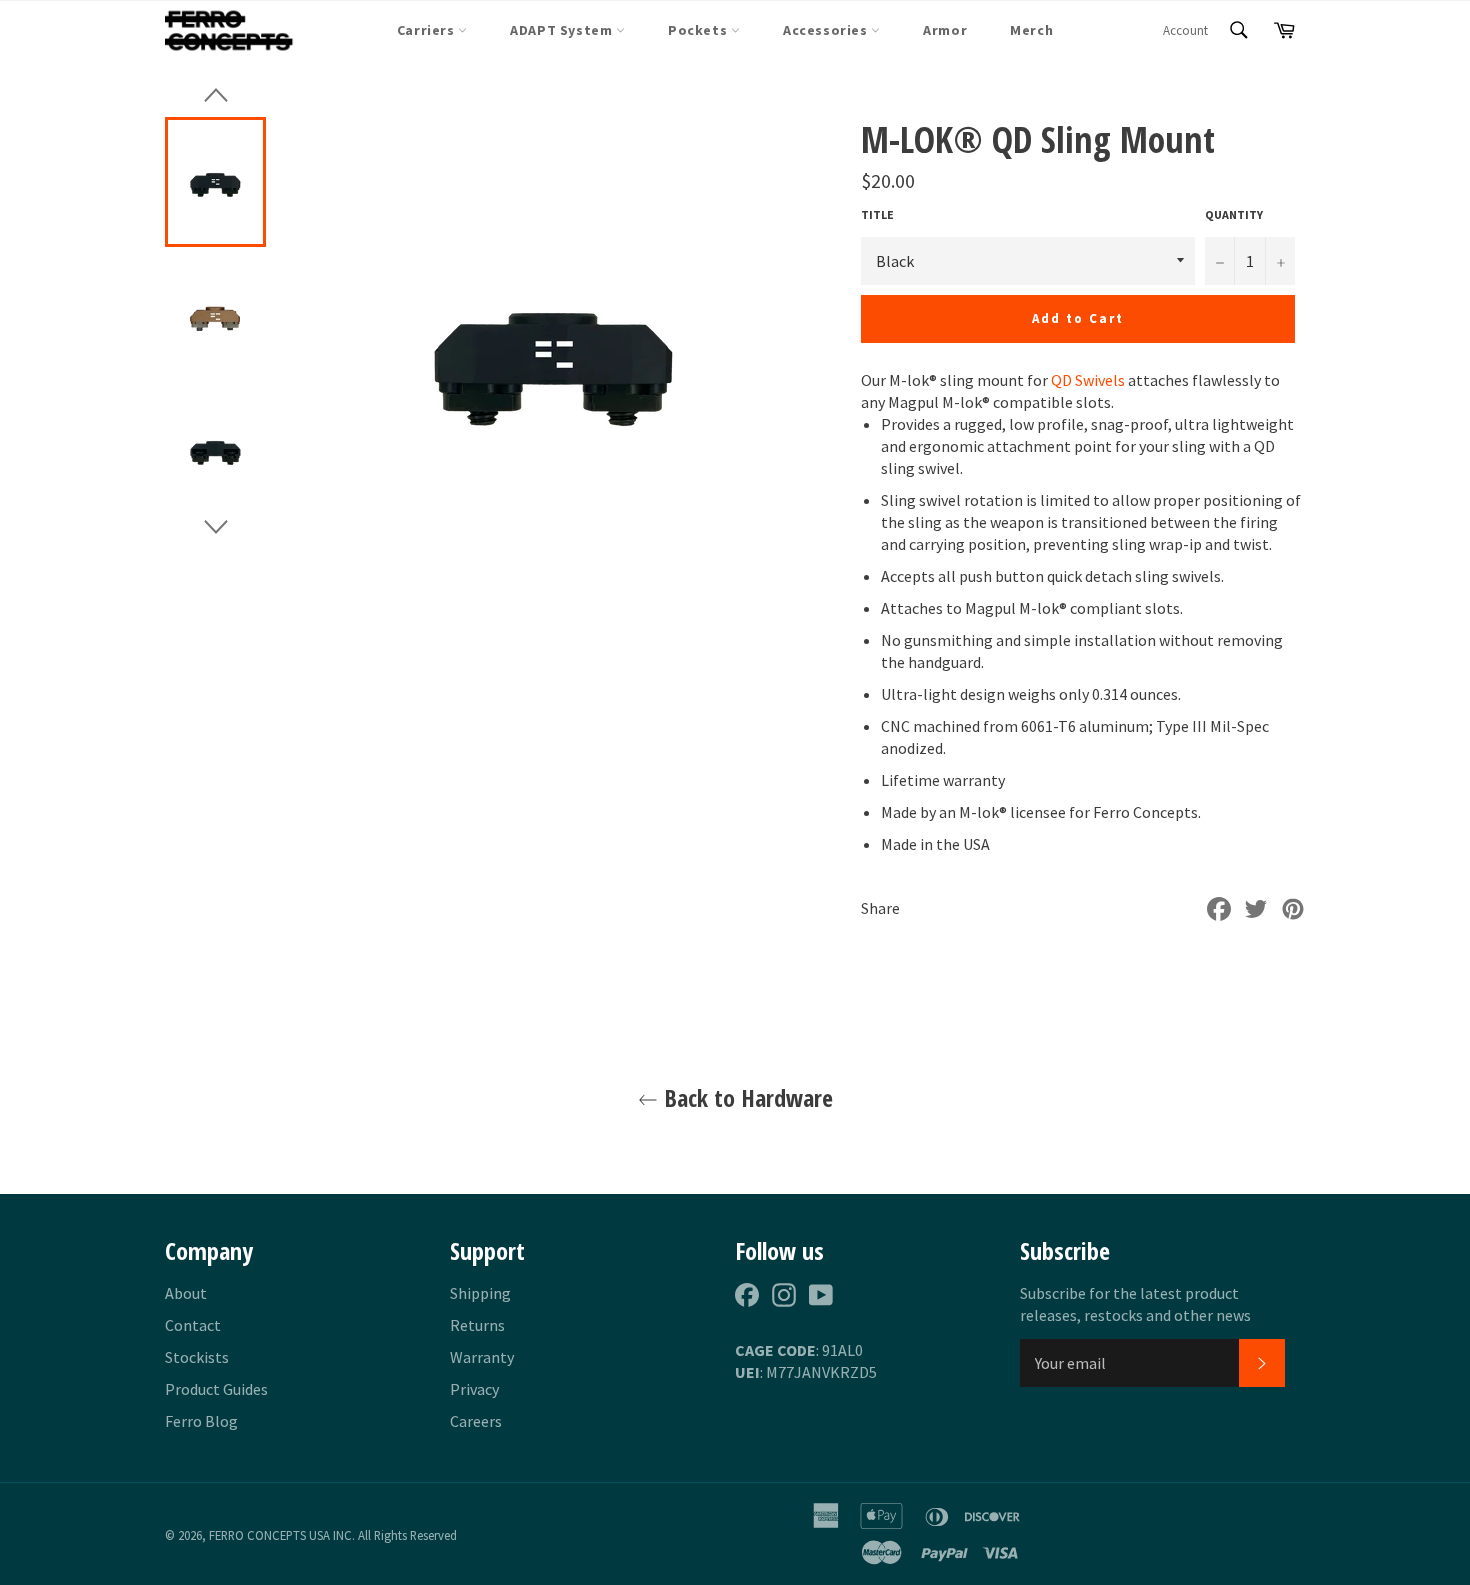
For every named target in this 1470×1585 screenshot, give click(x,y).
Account (1185, 30)
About (186, 1293)
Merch (1031, 30)
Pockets (699, 30)
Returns (477, 1325)
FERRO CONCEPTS (257, 1535)
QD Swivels (1088, 380)
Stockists (197, 1357)
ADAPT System (563, 30)
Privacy (474, 1389)
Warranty (482, 1357)
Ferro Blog (201, 1421)
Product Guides (216, 1389)
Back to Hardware (745, 1097)
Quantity (1234, 214)
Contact (193, 1325)
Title (877, 214)
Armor (945, 30)
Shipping (480, 1293)
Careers (476, 1421)
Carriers (427, 30)
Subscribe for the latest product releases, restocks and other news (1135, 1304)
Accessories (827, 30)
